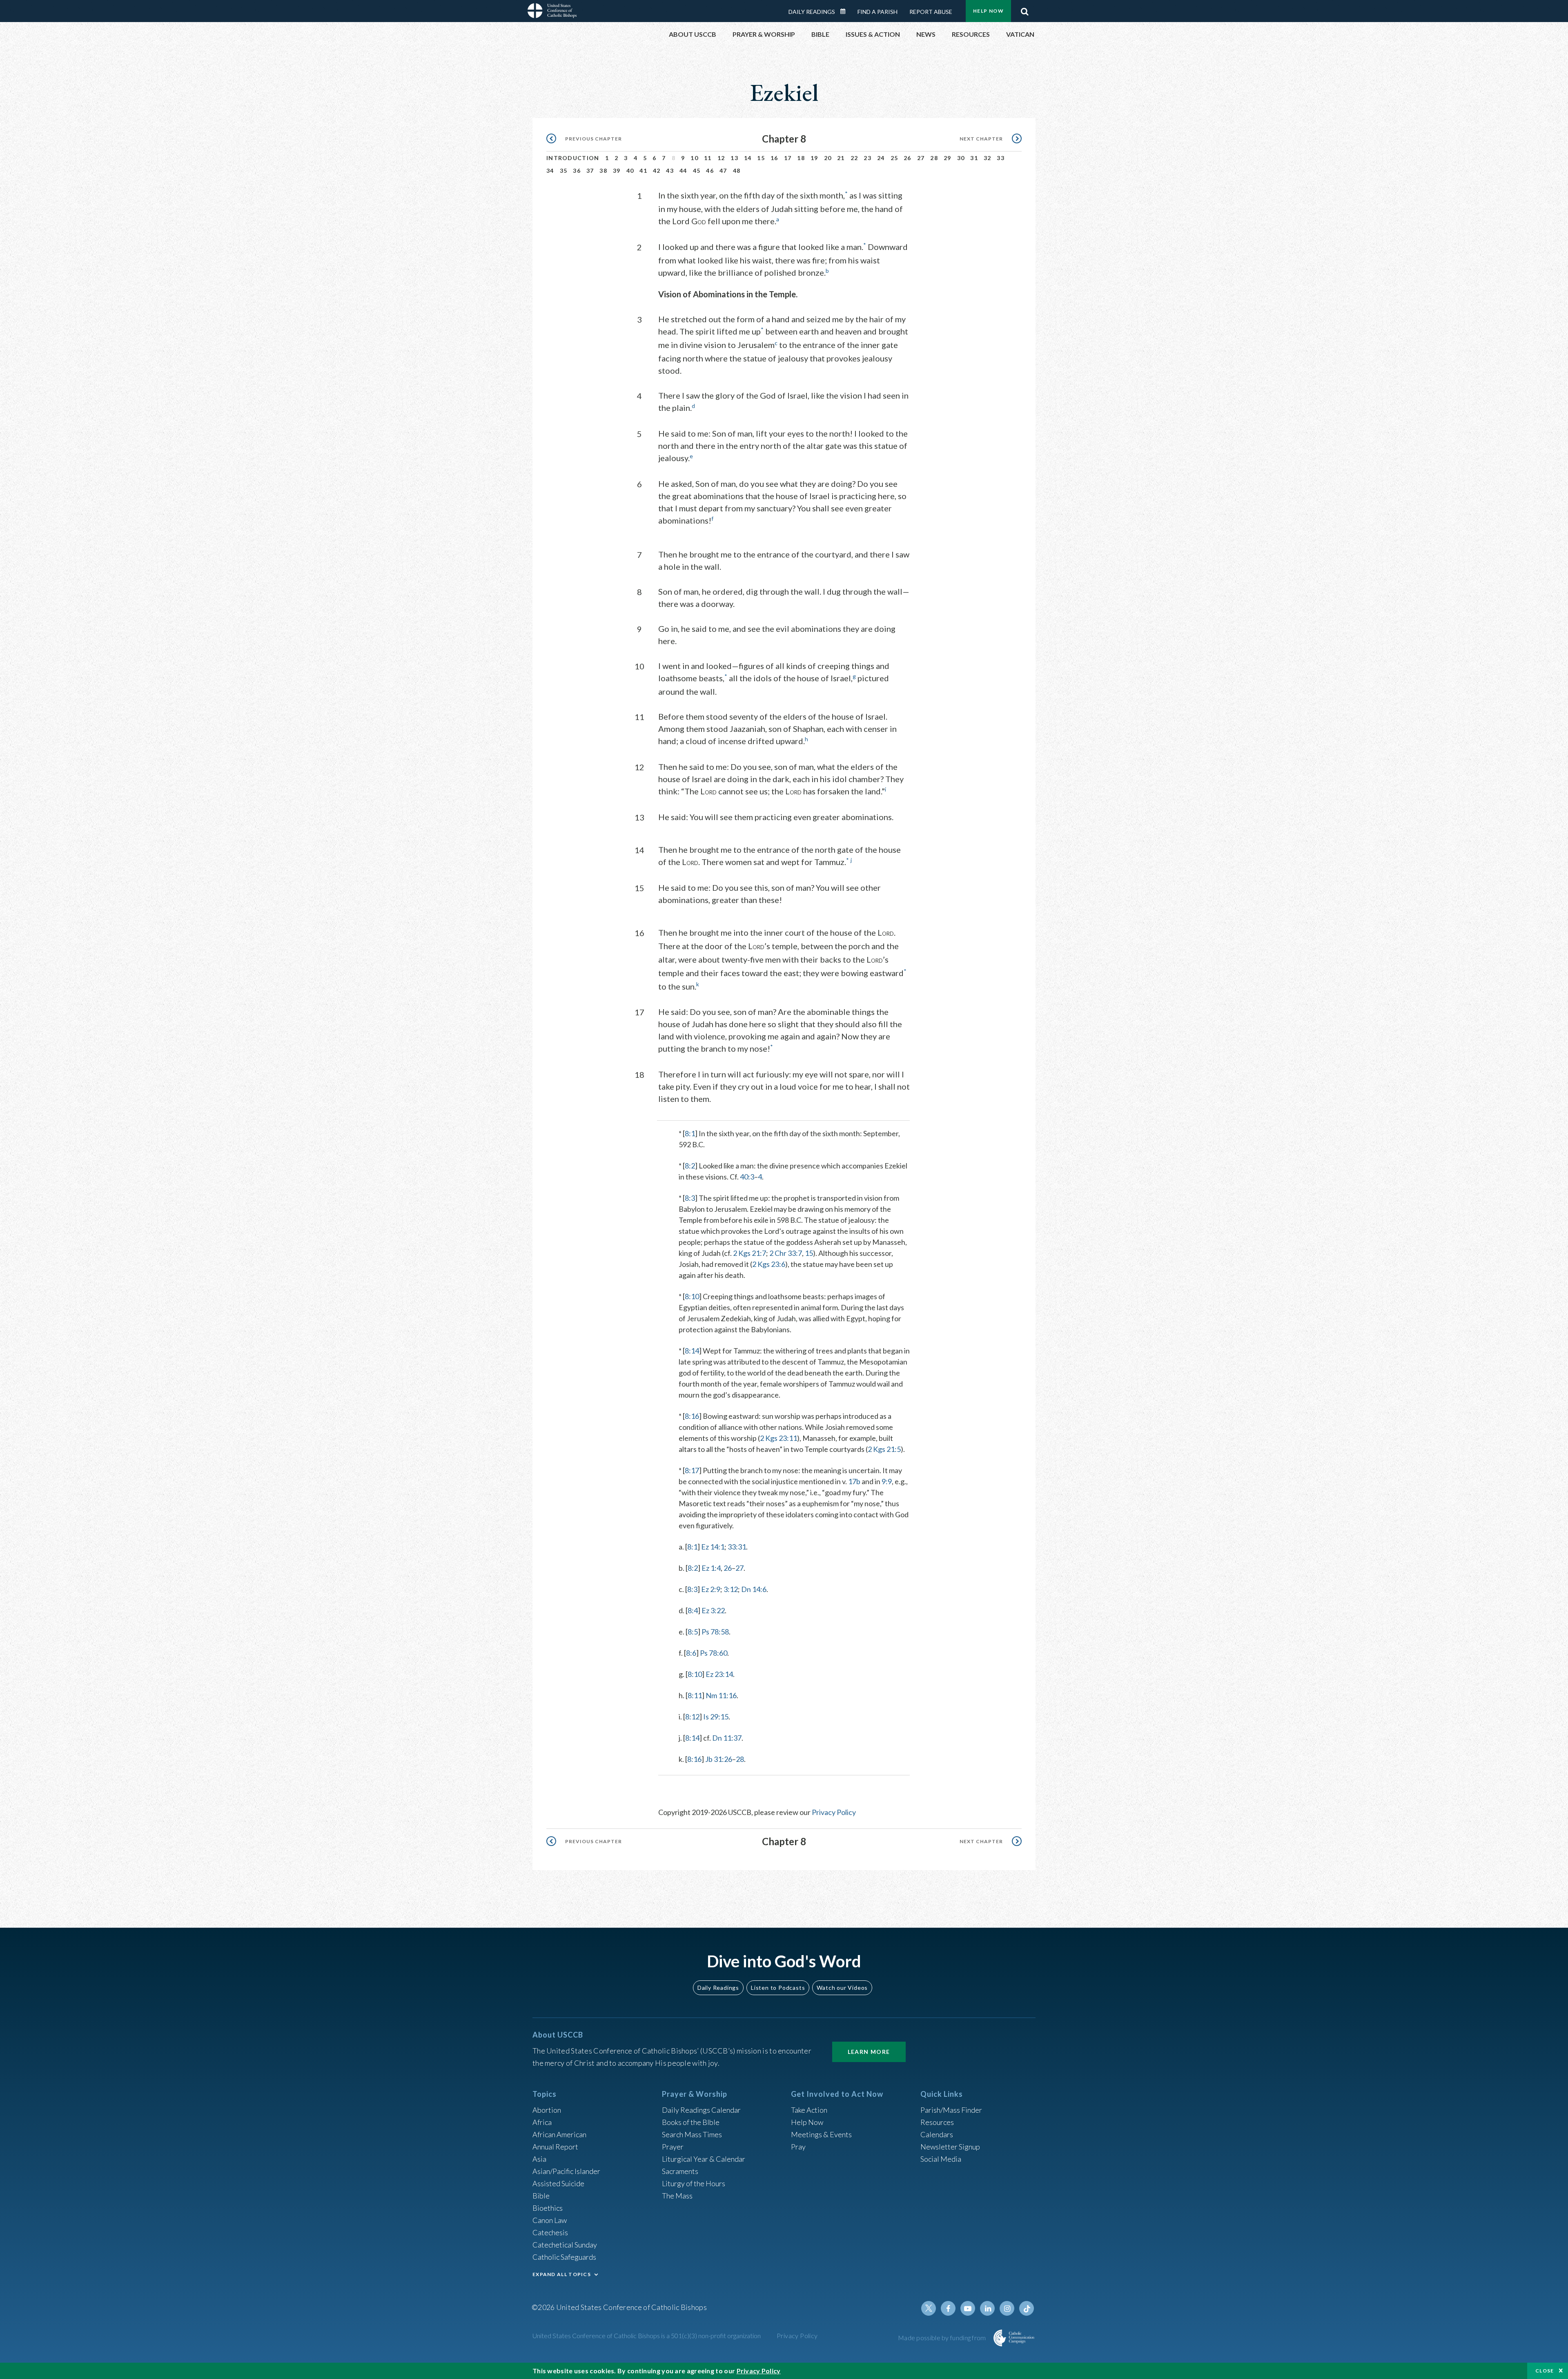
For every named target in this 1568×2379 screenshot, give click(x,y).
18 (801, 158)
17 (788, 158)
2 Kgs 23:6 (769, 1264)
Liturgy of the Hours (694, 2183)
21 (841, 158)
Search (1025, 9)
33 (1001, 158)
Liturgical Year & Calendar (704, 2159)
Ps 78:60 (714, 1653)
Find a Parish (878, 12)
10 (694, 158)
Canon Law (550, 2220)
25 (894, 158)
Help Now (988, 11)
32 (988, 158)
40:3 (747, 1177)
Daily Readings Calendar (846, 11)
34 (550, 171)
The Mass (677, 2196)
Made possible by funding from (943, 2338)
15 (761, 158)
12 (721, 158)
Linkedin (987, 2308)
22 (854, 158)
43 (670, 171)
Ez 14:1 (713, 1547)
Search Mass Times (692, 2134)
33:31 (737, 1547)
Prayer (673, 2147)
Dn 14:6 (754, 1589)
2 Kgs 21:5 (884, 1449)
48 (737, 171)
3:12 (731, 1589)
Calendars (937, 2134)
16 (774, 158)
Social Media (941, 2159)
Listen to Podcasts (778, 1988)
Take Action (809, 2110)
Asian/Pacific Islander (566, 2171)
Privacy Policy (834, 1812)
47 (723, 171)
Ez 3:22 (713, 1610)
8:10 (692, 1296)
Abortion (547, 2110)
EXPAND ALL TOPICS (562, 2274)
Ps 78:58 (715, 1632)
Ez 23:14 (719, 1674)
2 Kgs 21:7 (749, 1253)
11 (708, 158)
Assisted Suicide (558, 2183)
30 (961, 158)
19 (814, 158)
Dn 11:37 (727, 1738)
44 (683, 171)
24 (881, 158)
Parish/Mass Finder (951, 2110)
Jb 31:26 (719, 1759)
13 (734, 158)
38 (603, 171)
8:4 (693, 1610)
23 (868, 158)
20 (828, 158)
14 (748, 158)
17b (854, 1481)
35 (564, 171)
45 (697, 171)
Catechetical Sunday (565, 2245)
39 (617, 171)
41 (643, 171)
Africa (542, 2122)
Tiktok (1027, 2308)
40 (630, 171)
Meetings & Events (821, 2134)
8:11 (695, 1695)
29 (948, 158)
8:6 (691, 1653)
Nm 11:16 (721, 1695)
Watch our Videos (842, 1988)
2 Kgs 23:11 (778, 1438)
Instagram (1007, 2308)
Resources (937, 2122)
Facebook (948, 2308)
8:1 (690, 1133)
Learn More (869, 2052)
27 (921, 158)
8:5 (693, 1632)
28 (934, 158)
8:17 (692, 1470)
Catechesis (550, 2232)
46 (710, 171)
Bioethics (548, 2208)
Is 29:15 (716, 1717)
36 (577, 171)
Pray (798, 2147)
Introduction (573, 158)
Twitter (929, 2308)
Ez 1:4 (711, 1568)
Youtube (968, 2308)
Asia (539, 2159)
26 (908, 158)
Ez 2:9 (711, 1589)
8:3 (690, 1198)
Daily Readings (812, 12)
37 (590, 171)
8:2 (690, 1166)
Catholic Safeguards (564, 2257)
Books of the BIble (691, 2122)
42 (657, 171)
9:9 (887, 1481)
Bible (541, 2196)
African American (559, 2134)
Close (1545, 2371)
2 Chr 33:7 (786, 1253)
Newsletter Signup (950, 2147)
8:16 (692, 1416)
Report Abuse (931, 12)
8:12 (692, 1717)
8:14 (692, 1351)
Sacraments (680, 2171)
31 (974, 158)
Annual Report (555, 2147)
